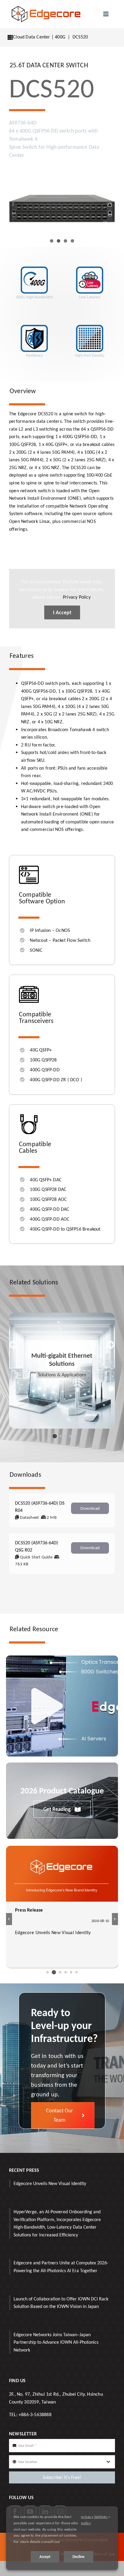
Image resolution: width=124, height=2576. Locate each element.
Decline (79, 2557)
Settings (101, 2517)
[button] (49, 1436)
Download (90, 1508)
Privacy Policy (77, 597)
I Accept (62, 612)
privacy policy (87, 2520)
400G (60, 37)
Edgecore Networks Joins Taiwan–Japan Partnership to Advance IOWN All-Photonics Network (56, 2342)
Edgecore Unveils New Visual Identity (50, 2183)
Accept (45, 2557)
